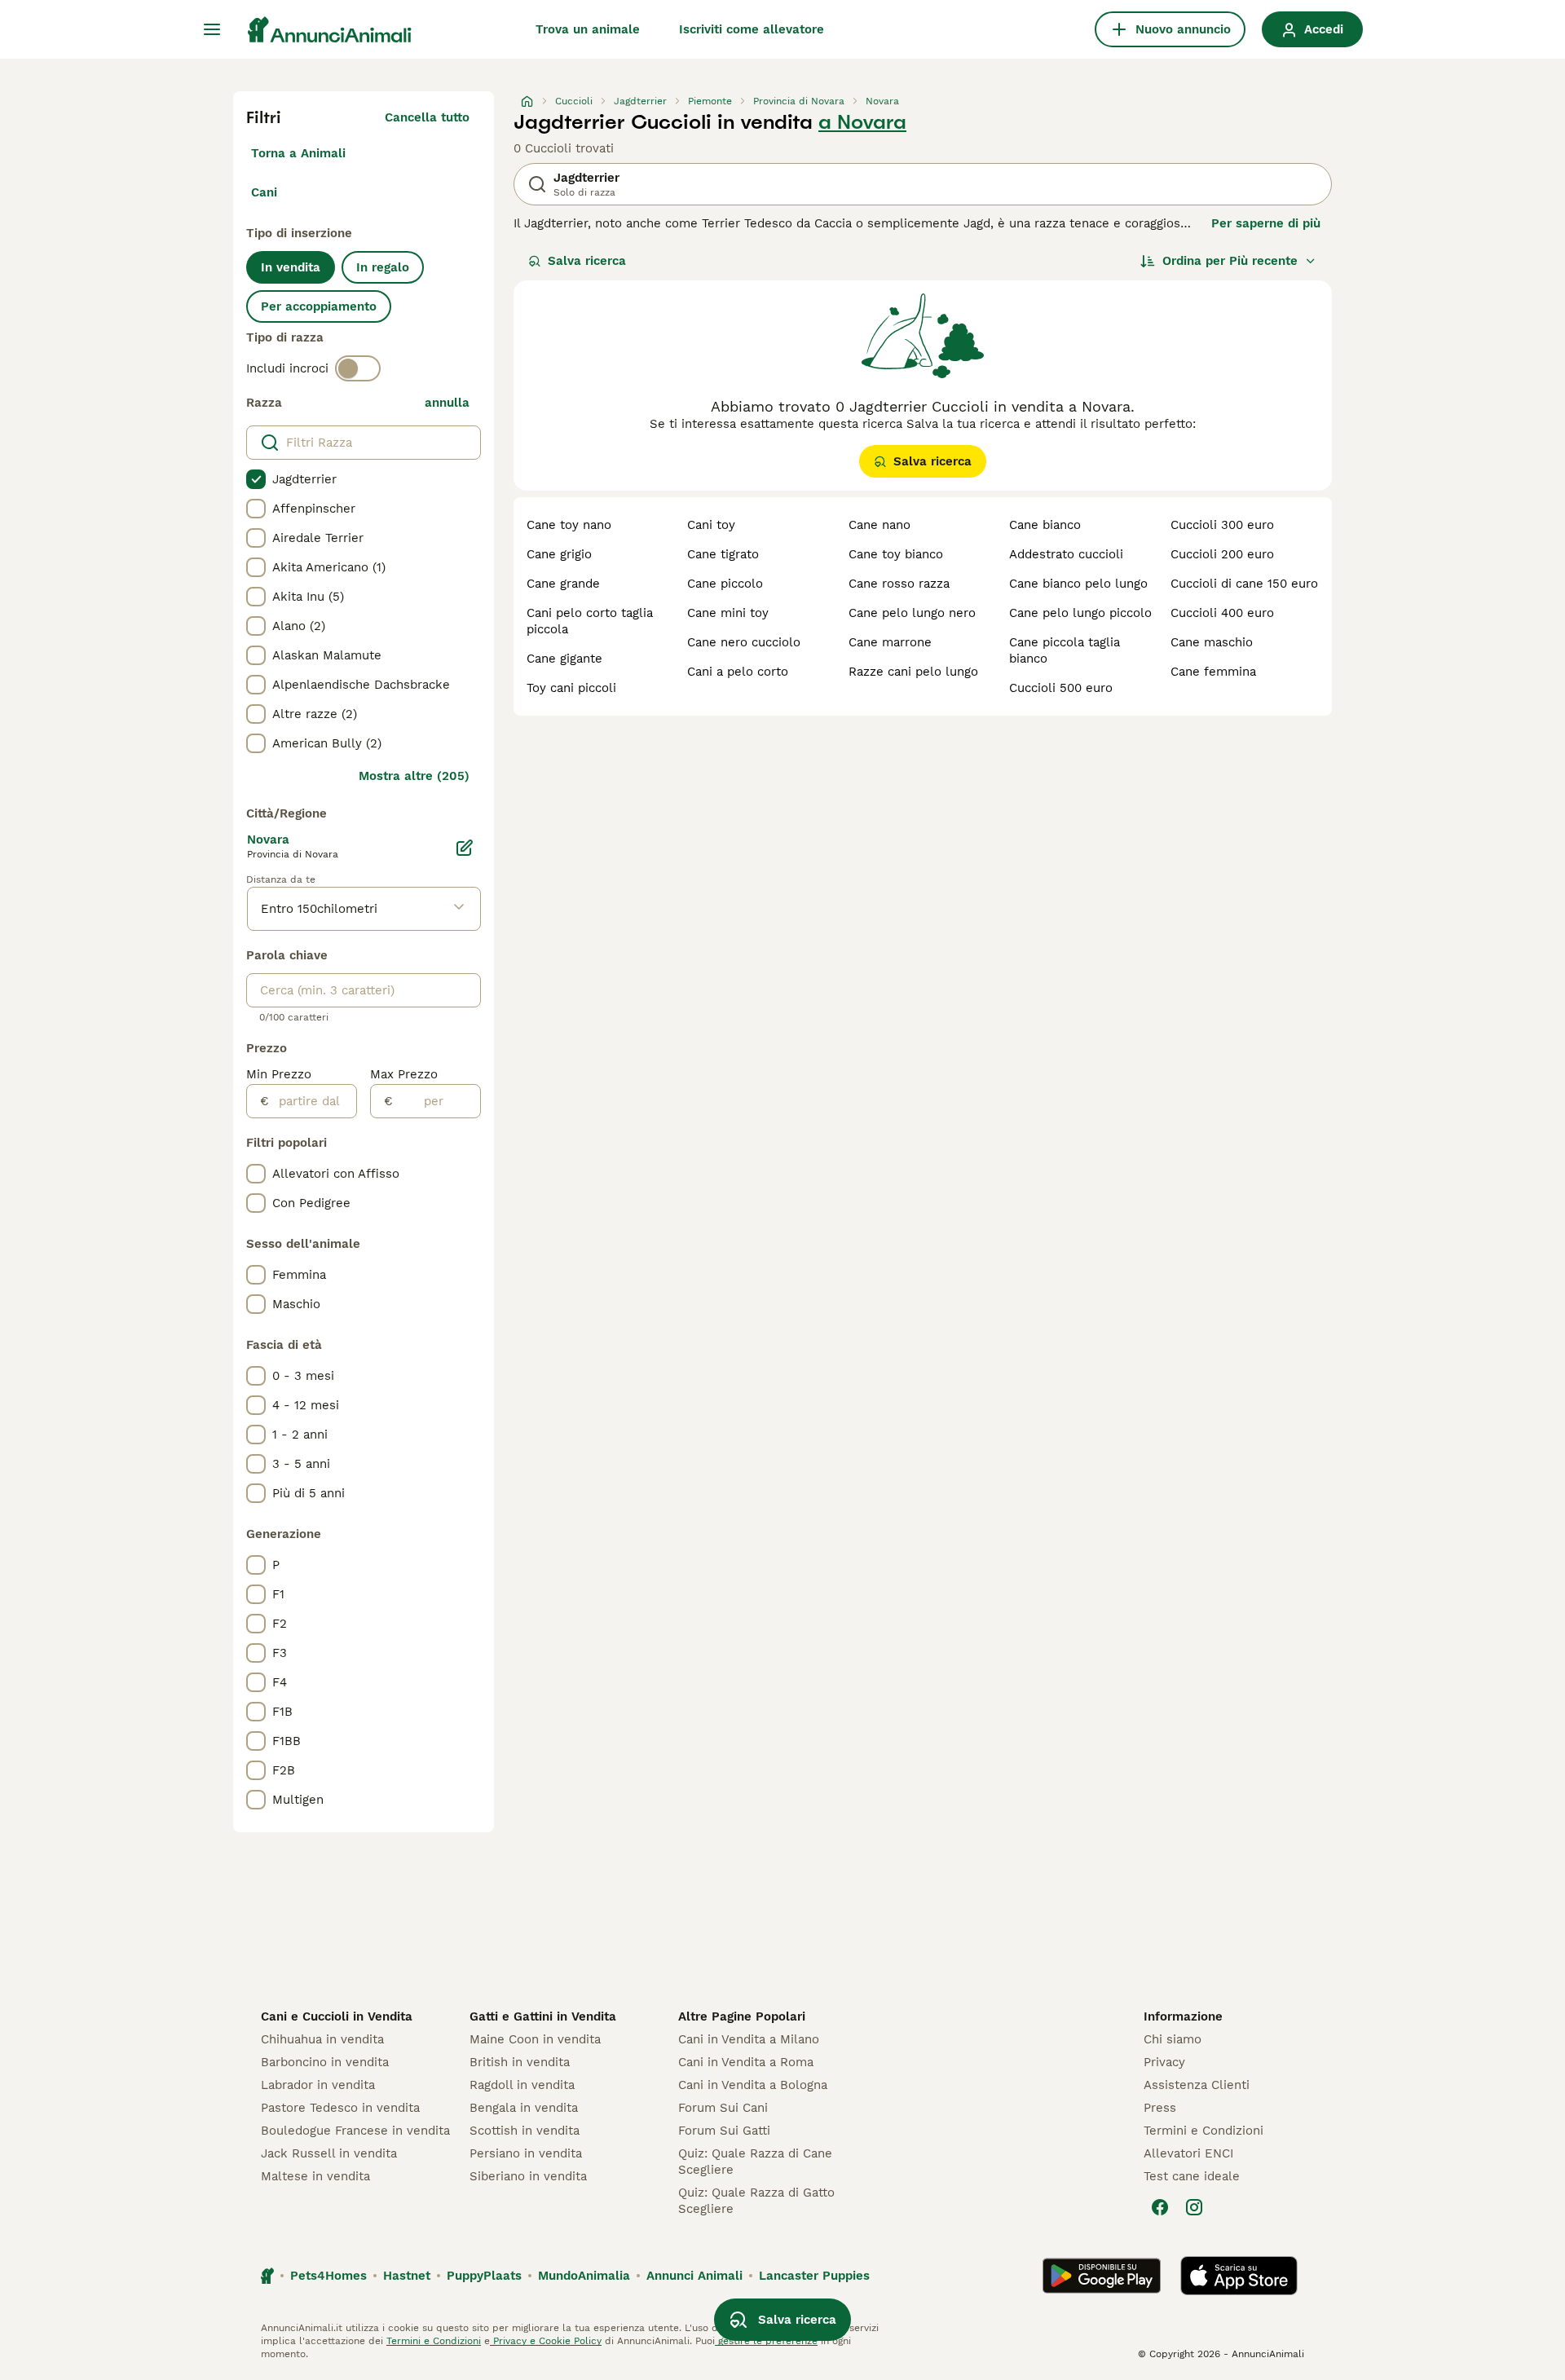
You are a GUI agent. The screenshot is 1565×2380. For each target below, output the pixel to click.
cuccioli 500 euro (1061, 688)
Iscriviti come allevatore (752, 29)
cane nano (879, 525)
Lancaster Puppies (814, 2276)
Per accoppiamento (319, 306)
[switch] (358, 368)
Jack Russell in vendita (329, 2153)
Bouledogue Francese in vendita (355, 2131)
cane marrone (890, 642)
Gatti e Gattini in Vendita (543, 2016)
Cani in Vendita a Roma (746, 2062)
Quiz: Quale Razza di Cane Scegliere (755, 2162)
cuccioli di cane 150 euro (1244, 584)
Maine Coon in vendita (535, 2039)
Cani (264, 192)
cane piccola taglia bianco (1065, 650)
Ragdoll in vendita (522, 2085)
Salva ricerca (587, 261)
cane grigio (559, 554)
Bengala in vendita (524, 2108)
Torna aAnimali (298, 153)
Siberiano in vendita (528, 2176)
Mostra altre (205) (414, 776)
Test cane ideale (1192, 2176)
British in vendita (520, 2062)
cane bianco (1045, 525)
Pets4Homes (328, 2276)
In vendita (291, 267)
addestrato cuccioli (1066, 554)
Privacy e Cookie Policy (546, 2341)
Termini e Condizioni (1204, 2131)
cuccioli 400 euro (1222, 613)
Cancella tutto (427, 117)
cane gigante (564, 659)
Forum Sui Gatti (724, 2131)
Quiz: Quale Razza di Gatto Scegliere (756, 2201)
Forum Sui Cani (723, 2108)
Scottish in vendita (525, 2131)
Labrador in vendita (318, 2085)
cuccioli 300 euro (1222, 525)
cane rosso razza (899, 584)
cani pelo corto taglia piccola (590, 621)
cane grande (563, 584)
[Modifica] (465, 848)
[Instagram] (1194, 2207)
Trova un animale (588, 29)
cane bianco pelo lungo (1078, 584)
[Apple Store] (1239, 2276)
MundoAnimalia (584, 2276)
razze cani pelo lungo (913, 672)
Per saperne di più (1266, 223)
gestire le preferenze (766, 2341)
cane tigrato (723, 554)
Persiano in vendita (526, 2153)
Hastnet (407, 2276)
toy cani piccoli (571, 688)
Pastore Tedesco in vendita (340, 2108)
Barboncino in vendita (325, 2062)
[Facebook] (1160, 2207)
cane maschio (1212, 642)
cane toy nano (569, 525)
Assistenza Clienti (1197, 2085)
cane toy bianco (896, 554)
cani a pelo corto (738, 672)
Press (1160, 2108)
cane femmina (1213, 672)
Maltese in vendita (315, 2176)
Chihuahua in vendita (322, 2039)
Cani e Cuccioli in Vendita (337, 2016)
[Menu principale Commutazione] (212, 29)
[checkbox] (256, 479)
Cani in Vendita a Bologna (753, 2085)
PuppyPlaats (484, 2276)
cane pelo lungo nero (912, 613)
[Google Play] (1102, 2276)
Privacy (1164, 2062)
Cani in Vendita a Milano (749, 2039)
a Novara (862, 122)
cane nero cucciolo (744, 642)
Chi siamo (1173, 2039)
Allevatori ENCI (1188, 2153)
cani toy (711, 525)
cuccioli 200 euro (1222, 554)
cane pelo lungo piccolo (1080, 613)
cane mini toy (728, 613)
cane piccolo (725, 584)
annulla (447, 403)
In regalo (383, 267)
